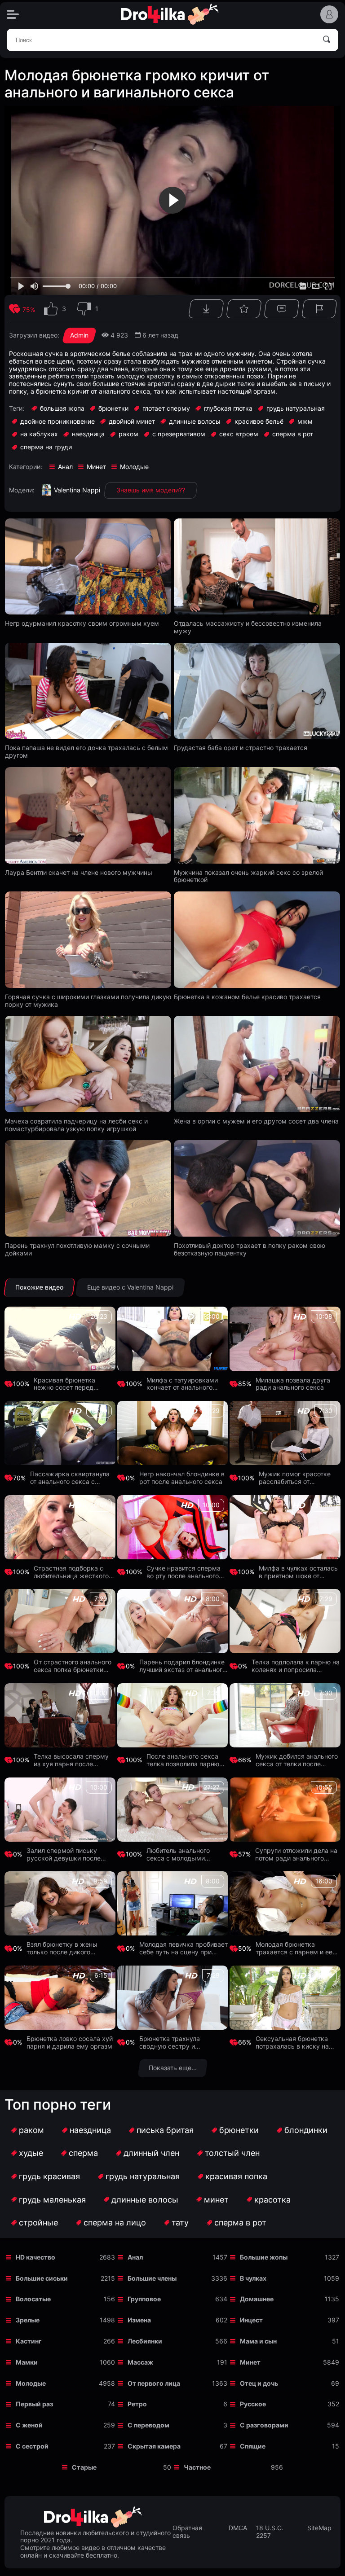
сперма (83, 2153)
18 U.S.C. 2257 (270, 2532)
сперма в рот (240, 2223)
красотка (272, 2200)
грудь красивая (49, 2176)
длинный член (151, 2153)
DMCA (238, 2528)
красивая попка (236, 2176)
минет (216, 2200)
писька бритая (165, 2130)
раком (31, 2130)
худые (31, 2153)
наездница (90, 2130)
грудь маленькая (52, 2200)
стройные (38, 2223)
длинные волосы (145, 2200)
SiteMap (319, 2528)
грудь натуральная (143, 2176)
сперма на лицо (115, 2223)
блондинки (306, 2130)
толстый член (232, 2153)
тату (180, 2223)
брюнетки (239, 2130)
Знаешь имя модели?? (151, 490)
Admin (79, 335)
